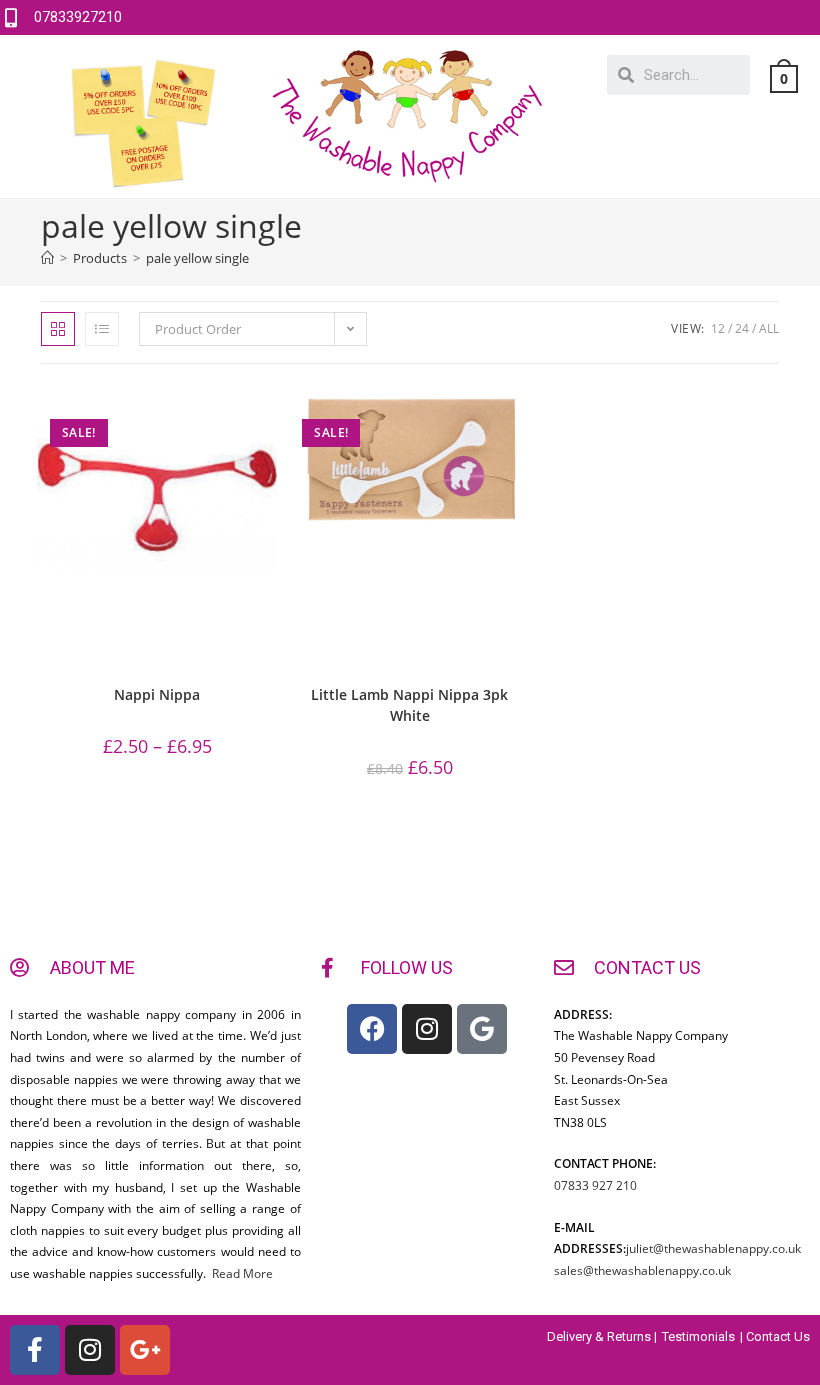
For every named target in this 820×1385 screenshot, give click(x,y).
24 (742, 328)
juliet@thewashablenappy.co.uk (713, 1248)
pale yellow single (197, 258)
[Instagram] (427, 1029)
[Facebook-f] (35, 1350)
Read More (241, 1273)
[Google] (482, 1029)
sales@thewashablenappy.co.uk (642, 1270)
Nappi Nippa (157, 694)
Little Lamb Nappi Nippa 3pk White (409, 705)
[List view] (102, 329)
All (769, 328)
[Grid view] (58, 329)
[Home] (47, 258)
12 (718, 328)
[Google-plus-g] (145, 1350)
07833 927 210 (595, 1185)
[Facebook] (372, 1029)
